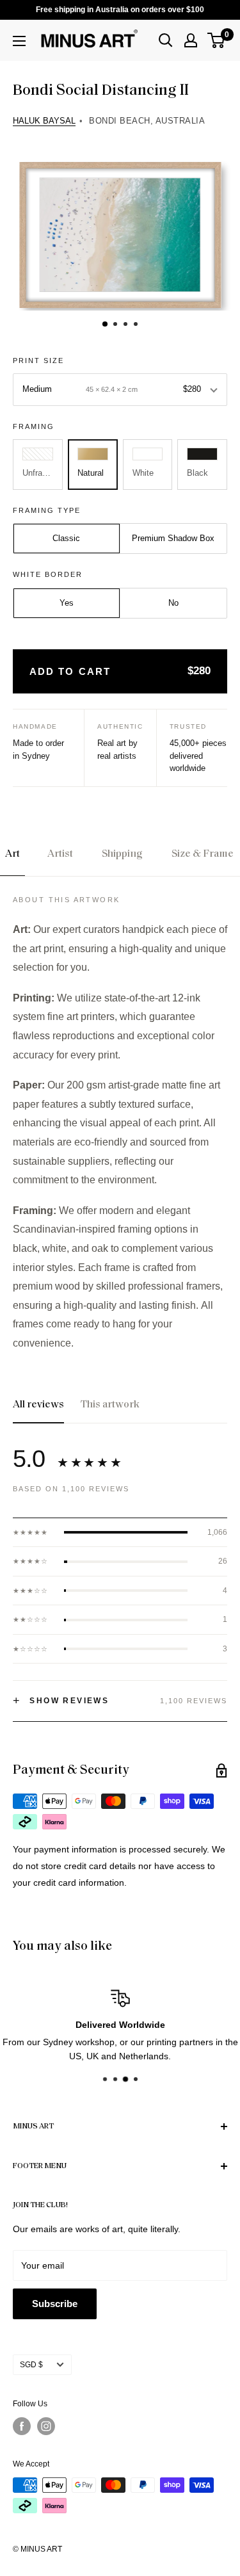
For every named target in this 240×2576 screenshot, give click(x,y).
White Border (48, 574)
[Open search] (166, 40)
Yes (67, 603)
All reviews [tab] (38, 1405)
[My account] (191, 40)
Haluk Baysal (44, 121)
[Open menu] (19, 41)
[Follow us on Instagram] (46, 2426)
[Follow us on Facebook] (22, 2426)
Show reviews (61, 1701)
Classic (66, 538)
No (173, 603)
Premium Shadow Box (173, 538)
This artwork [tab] (110, 1405)
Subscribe (55, 2304)
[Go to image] (104, 324)
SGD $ (31, 2365)
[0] (217, 40)
